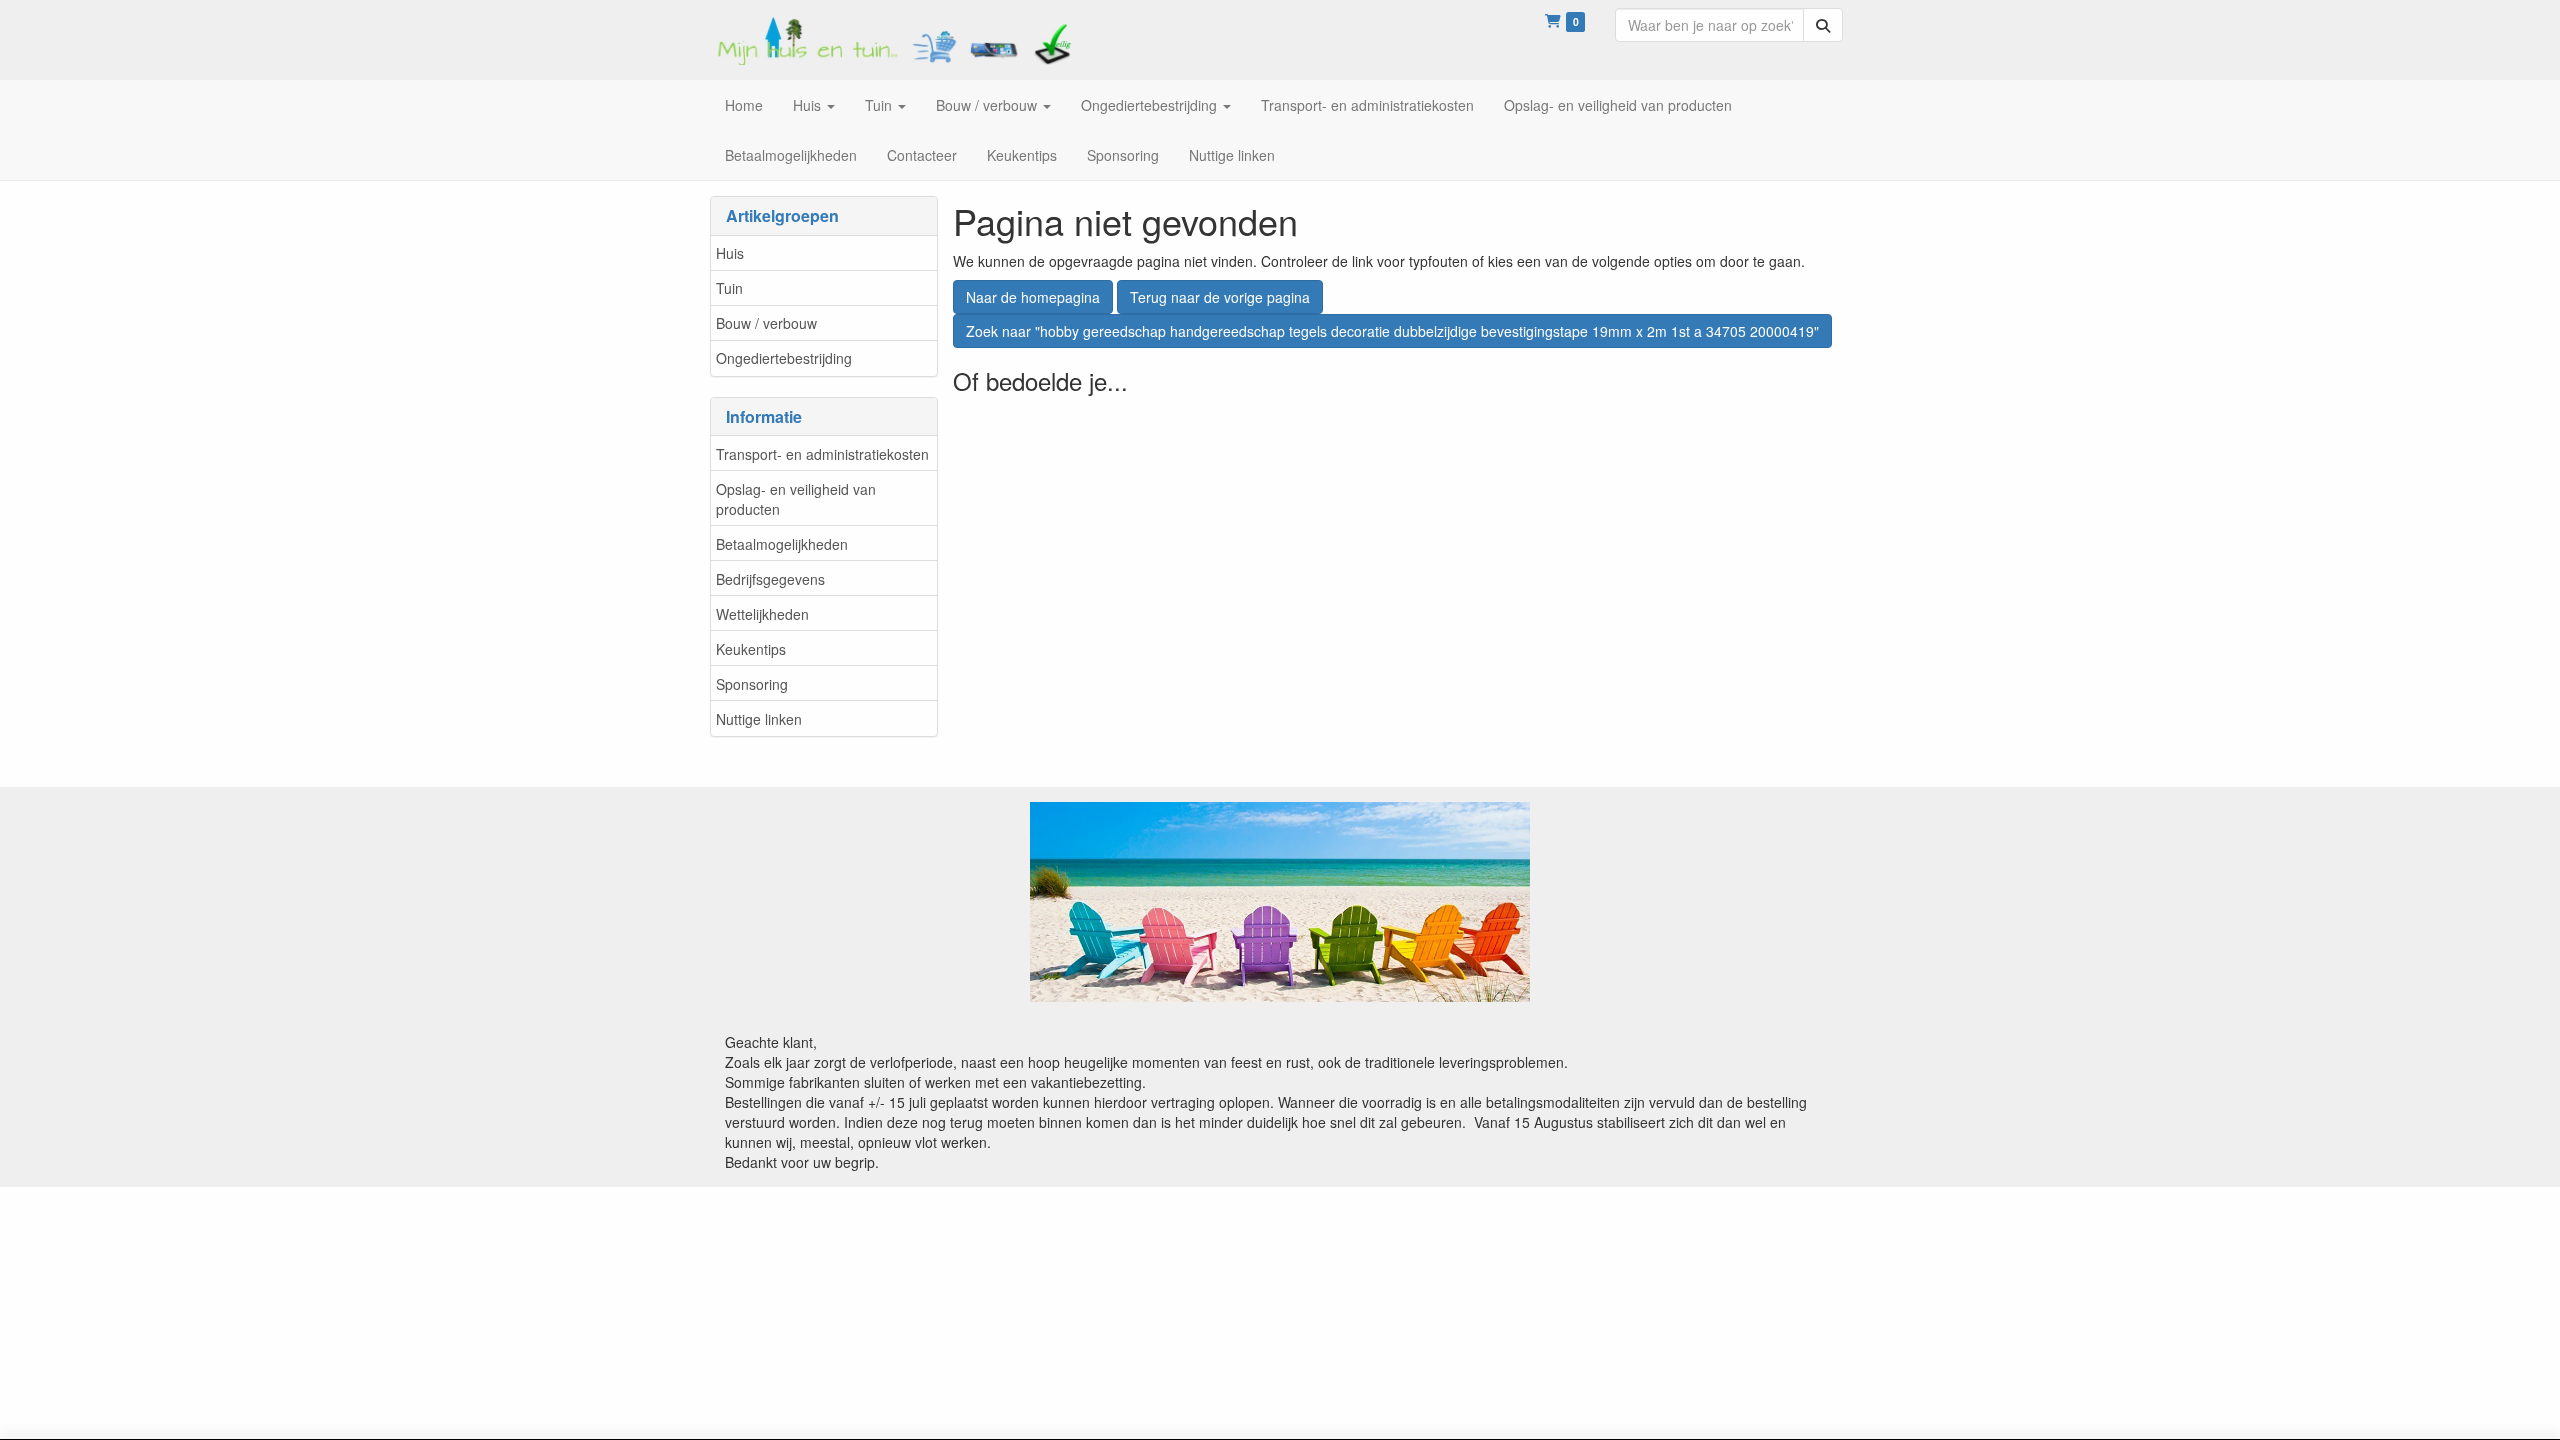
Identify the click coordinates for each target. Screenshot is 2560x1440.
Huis (730, 253)
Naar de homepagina (1033, 297)
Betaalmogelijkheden (782, 544)
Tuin (729, 288)
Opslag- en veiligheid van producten (796, 499)
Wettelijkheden (762, 614)
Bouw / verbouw (766, 323)
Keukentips (751, 649)
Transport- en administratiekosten (822, 454)
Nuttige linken (759, 719)
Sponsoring (752, 684)
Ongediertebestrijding (784, 358)
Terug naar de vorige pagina (1220, 297)
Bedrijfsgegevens (770, 579)
